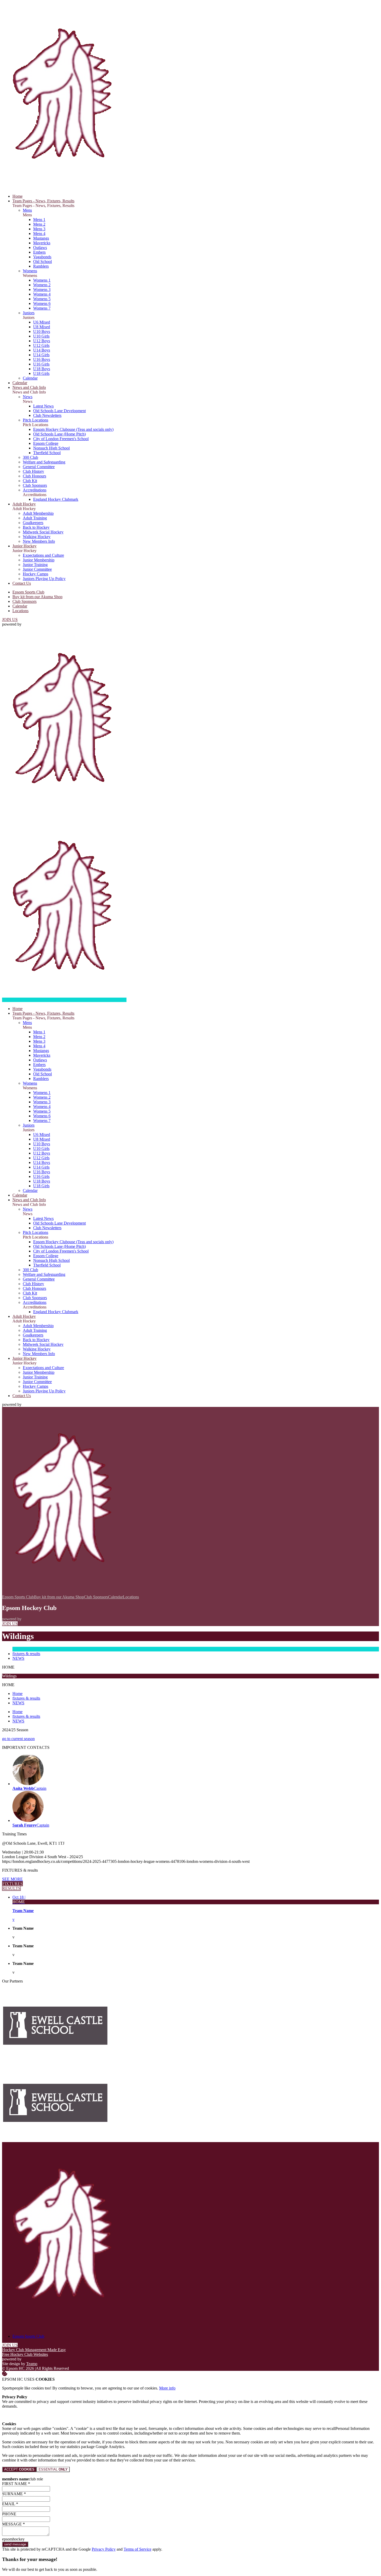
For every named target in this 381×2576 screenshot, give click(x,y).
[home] (64, 1000)
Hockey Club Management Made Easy (34, 2350)
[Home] (64, 187)
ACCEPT (19, 2469)
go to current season (18, 1739)
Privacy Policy (104, 2549)
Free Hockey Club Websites (25, 2354)
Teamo (32, 2364)
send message (15, 2544)
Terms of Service (137, 2549)
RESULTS (11, 1888)
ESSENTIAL (53, 2469)
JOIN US (10, 620)
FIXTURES (12, 1884)
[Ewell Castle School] (55, 2062)
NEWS (18, 1658)
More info (167, 2388)
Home (17, 1694)
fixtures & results (26, 1654)
